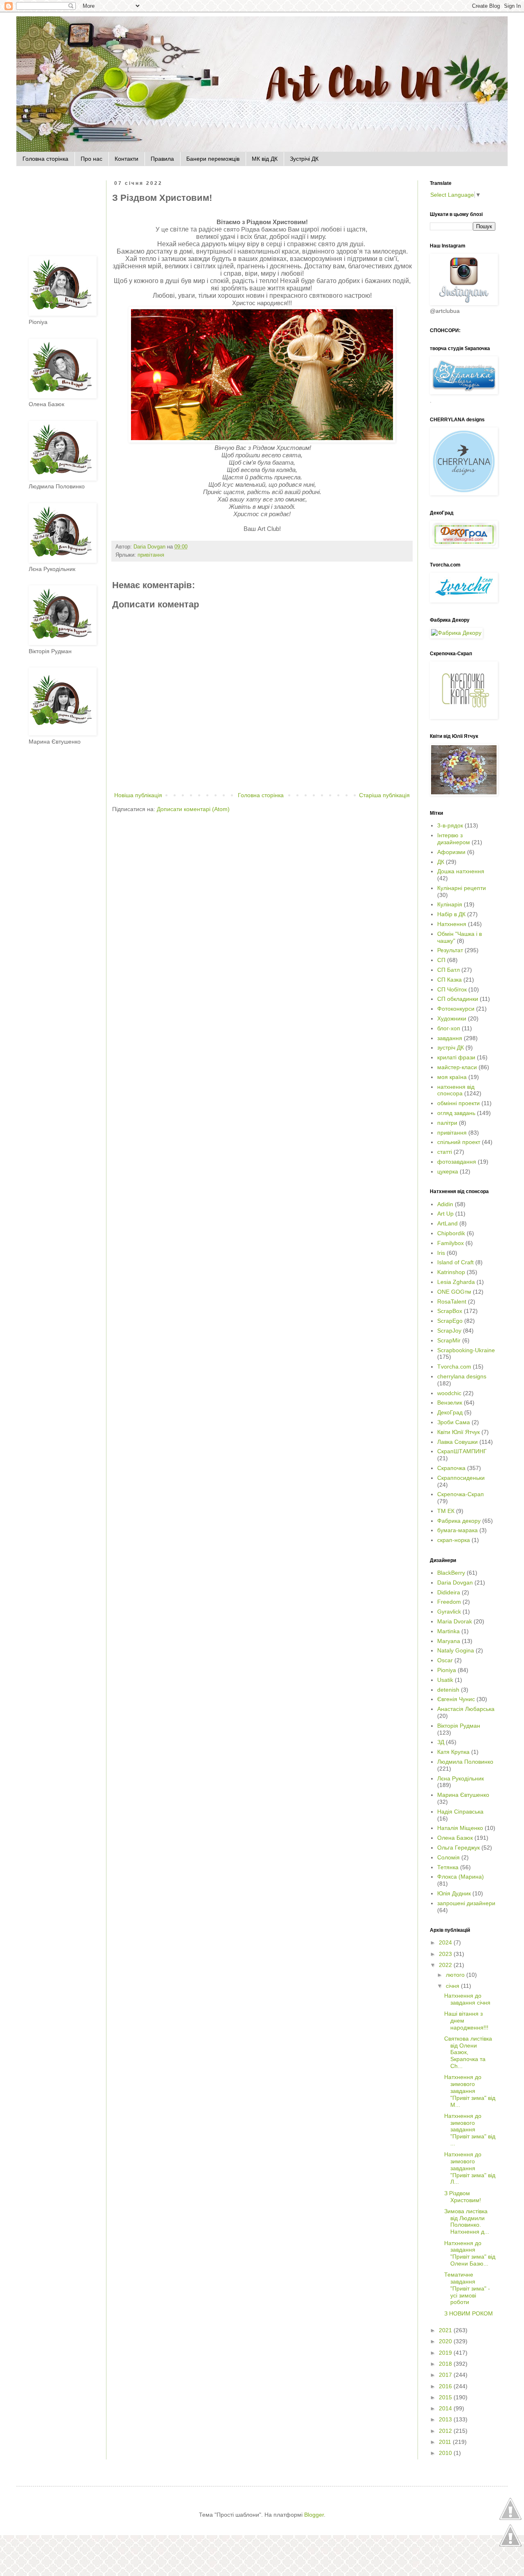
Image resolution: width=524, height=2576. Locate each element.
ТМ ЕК (446, 1511)
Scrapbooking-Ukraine (466, 1350)
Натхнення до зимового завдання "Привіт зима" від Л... (470, 2168)
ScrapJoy (449, 1331)
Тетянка (448, 1867)
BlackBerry (451, 1573)
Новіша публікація (138, 795)
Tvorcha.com (454, 1367)
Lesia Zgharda (456, 1282)
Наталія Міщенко (460, 1828)
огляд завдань (456, 1113)
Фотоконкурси (456, 1009)
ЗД (441, 1742)
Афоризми (451, 852)
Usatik (445, 1680)
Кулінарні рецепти (462, 888)
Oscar (445, 1660)
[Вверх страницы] (510, 2519)
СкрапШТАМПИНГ (462, 1451)
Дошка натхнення (461, 871)
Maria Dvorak (455, 1621)
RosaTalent (452, 1301)
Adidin (445, 1204)
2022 (446, 1965)
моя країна (452, 1077)
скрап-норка (454, 1540)
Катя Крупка (453, 1752)
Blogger (314, 2515)
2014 (446, 2408)
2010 (446, 2453)
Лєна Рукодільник (461, 1778)
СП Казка (449, 980)
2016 (446, 2386)
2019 (446, 2353)
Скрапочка (451, 1468)
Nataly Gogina (456, 1650)
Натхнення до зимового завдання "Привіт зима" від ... (470, 2130)
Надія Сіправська (460, 1812)
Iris (441, 1253)
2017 (446, 2375)
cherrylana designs (462, 1376)
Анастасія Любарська (466, 1709)
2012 (446, 2431)
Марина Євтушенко (463, 1795)
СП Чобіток (452, 989)
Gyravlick (449, 1612)
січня (453, 1986)
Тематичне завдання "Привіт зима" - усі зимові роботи (467, 2288)
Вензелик (450, 1403)
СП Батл (448, 970)
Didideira (449, 1592)
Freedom (449, 1602)
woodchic (449, 1393)
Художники (452, 1018)
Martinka (448, 1631)
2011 (446, 2442)
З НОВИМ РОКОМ (469, 2313)
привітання (151, 555)
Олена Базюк (455, 1838)
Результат (450, 950)
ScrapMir (449, 1340)
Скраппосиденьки (461, 1478)
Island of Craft (455, 1262)
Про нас (91, 159)
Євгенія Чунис (456, 1699)
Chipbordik (451, 1233)
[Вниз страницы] (510, 2546)
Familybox (451, 1243)
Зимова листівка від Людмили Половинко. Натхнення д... (467, 2221)
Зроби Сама (454, 1422)
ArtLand (447, 1223)
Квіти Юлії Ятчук (458, 1432)
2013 (446, 2419)
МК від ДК (265, 159)
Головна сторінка (45, 159)
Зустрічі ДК (304, 159)
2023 (446, 1954)
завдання (450, 1038)
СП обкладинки (458, 999)
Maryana (449, 1641)
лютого (456, 1975)
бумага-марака (457, 1530)
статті (445, 1152)
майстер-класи (457, 1067)
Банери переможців (213, 159)
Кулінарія (450, 904)
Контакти (126, 159)
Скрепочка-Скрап (461, 1494)
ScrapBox (450, 1311)
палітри (447, 1123)
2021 (446, 2330)
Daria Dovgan (455, 1582)
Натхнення (452, 924)
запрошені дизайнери (466, 1903)
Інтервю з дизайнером (454, 839)
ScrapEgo (450, 1321)
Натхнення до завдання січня (467, 1999)
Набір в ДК (451, 914)
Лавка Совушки (457, 1442)
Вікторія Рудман (459, 1726)
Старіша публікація (384, 795)
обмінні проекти (458, 1103)
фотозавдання (457, 1162)
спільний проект (459, 1142)
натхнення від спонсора (456, 1090)
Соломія (448, 1857)
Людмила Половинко (465, 1762)
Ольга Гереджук (458, 1848)
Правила (162, 159)
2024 (446, 1942)
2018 (446, 2364)
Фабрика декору (459, 1521)
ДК (441, 862)
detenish (448, 1690)
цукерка (448, 1171)
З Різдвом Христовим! (463, 2197)
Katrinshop (451, 1272)
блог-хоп (449, 1028)
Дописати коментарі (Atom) (193, 809)
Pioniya (447, 1670)
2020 (446, 2341)
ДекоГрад (450, 1412)
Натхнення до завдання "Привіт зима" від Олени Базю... (470, 2253)
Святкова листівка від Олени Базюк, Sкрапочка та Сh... (468, 2052)
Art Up (445, 1214)
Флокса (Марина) (461, 1877)
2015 (446, 2397)
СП (441, 960)
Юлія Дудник (454, 1893)
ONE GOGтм (454, 1292)
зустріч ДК (451, 1047)
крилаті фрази (456, 1057)
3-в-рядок (450, 825)
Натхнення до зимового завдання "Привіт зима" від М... (470, 2091)
